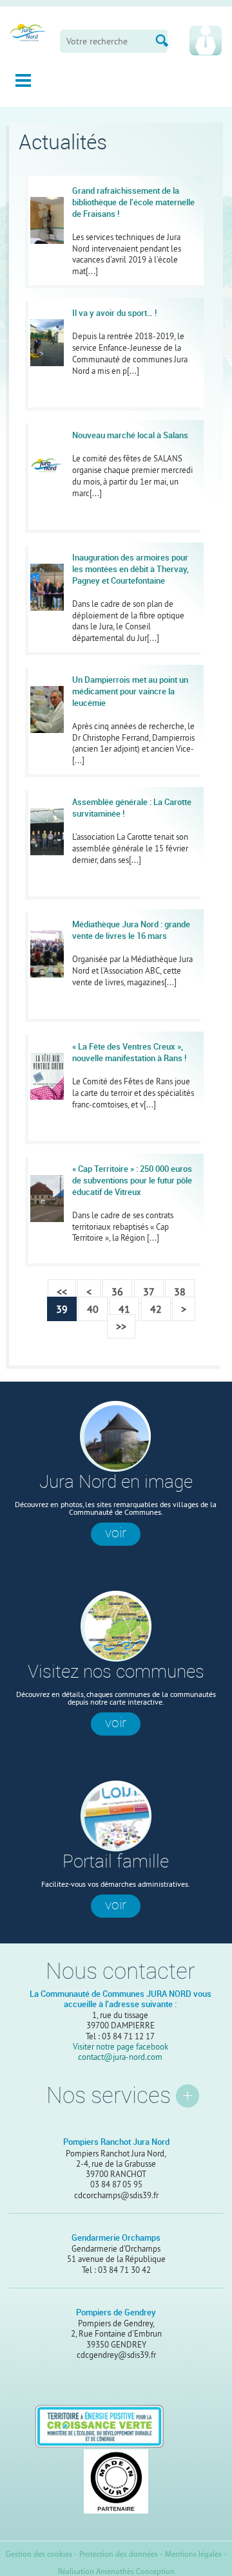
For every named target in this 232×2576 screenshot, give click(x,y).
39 (62, 1309)
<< (62, 1292)
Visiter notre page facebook (121, 2046)
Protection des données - (121, 2555)
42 (156, 1309)
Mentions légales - (196, 2555)
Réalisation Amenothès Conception (116, 2572)
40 (93, 1309)
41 (124, 1309)
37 (149, 1292)
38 (180, 1292)
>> (121, 1326)
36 (117, 1292)
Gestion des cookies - (41, 2555)
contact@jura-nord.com (120, 2057)
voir (116, 1533)
